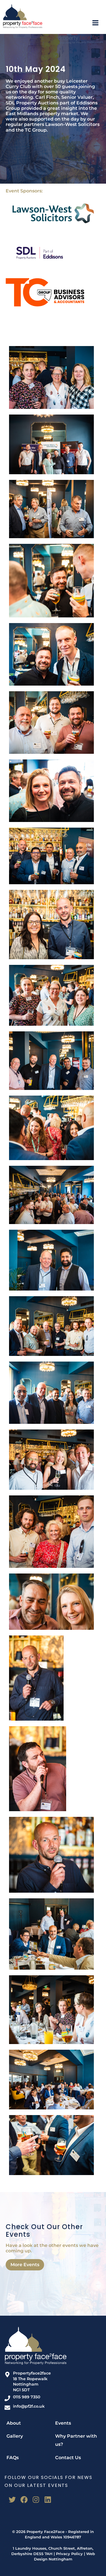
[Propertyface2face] (23, 16)
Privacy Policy (69, 2554)
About (14, 2423)
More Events (25, 2265)
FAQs (13, 2458)
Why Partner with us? (76, 2440)
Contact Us (68, 2458)
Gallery (15, 2436)
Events (63, 2423)
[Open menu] (98, 23)
